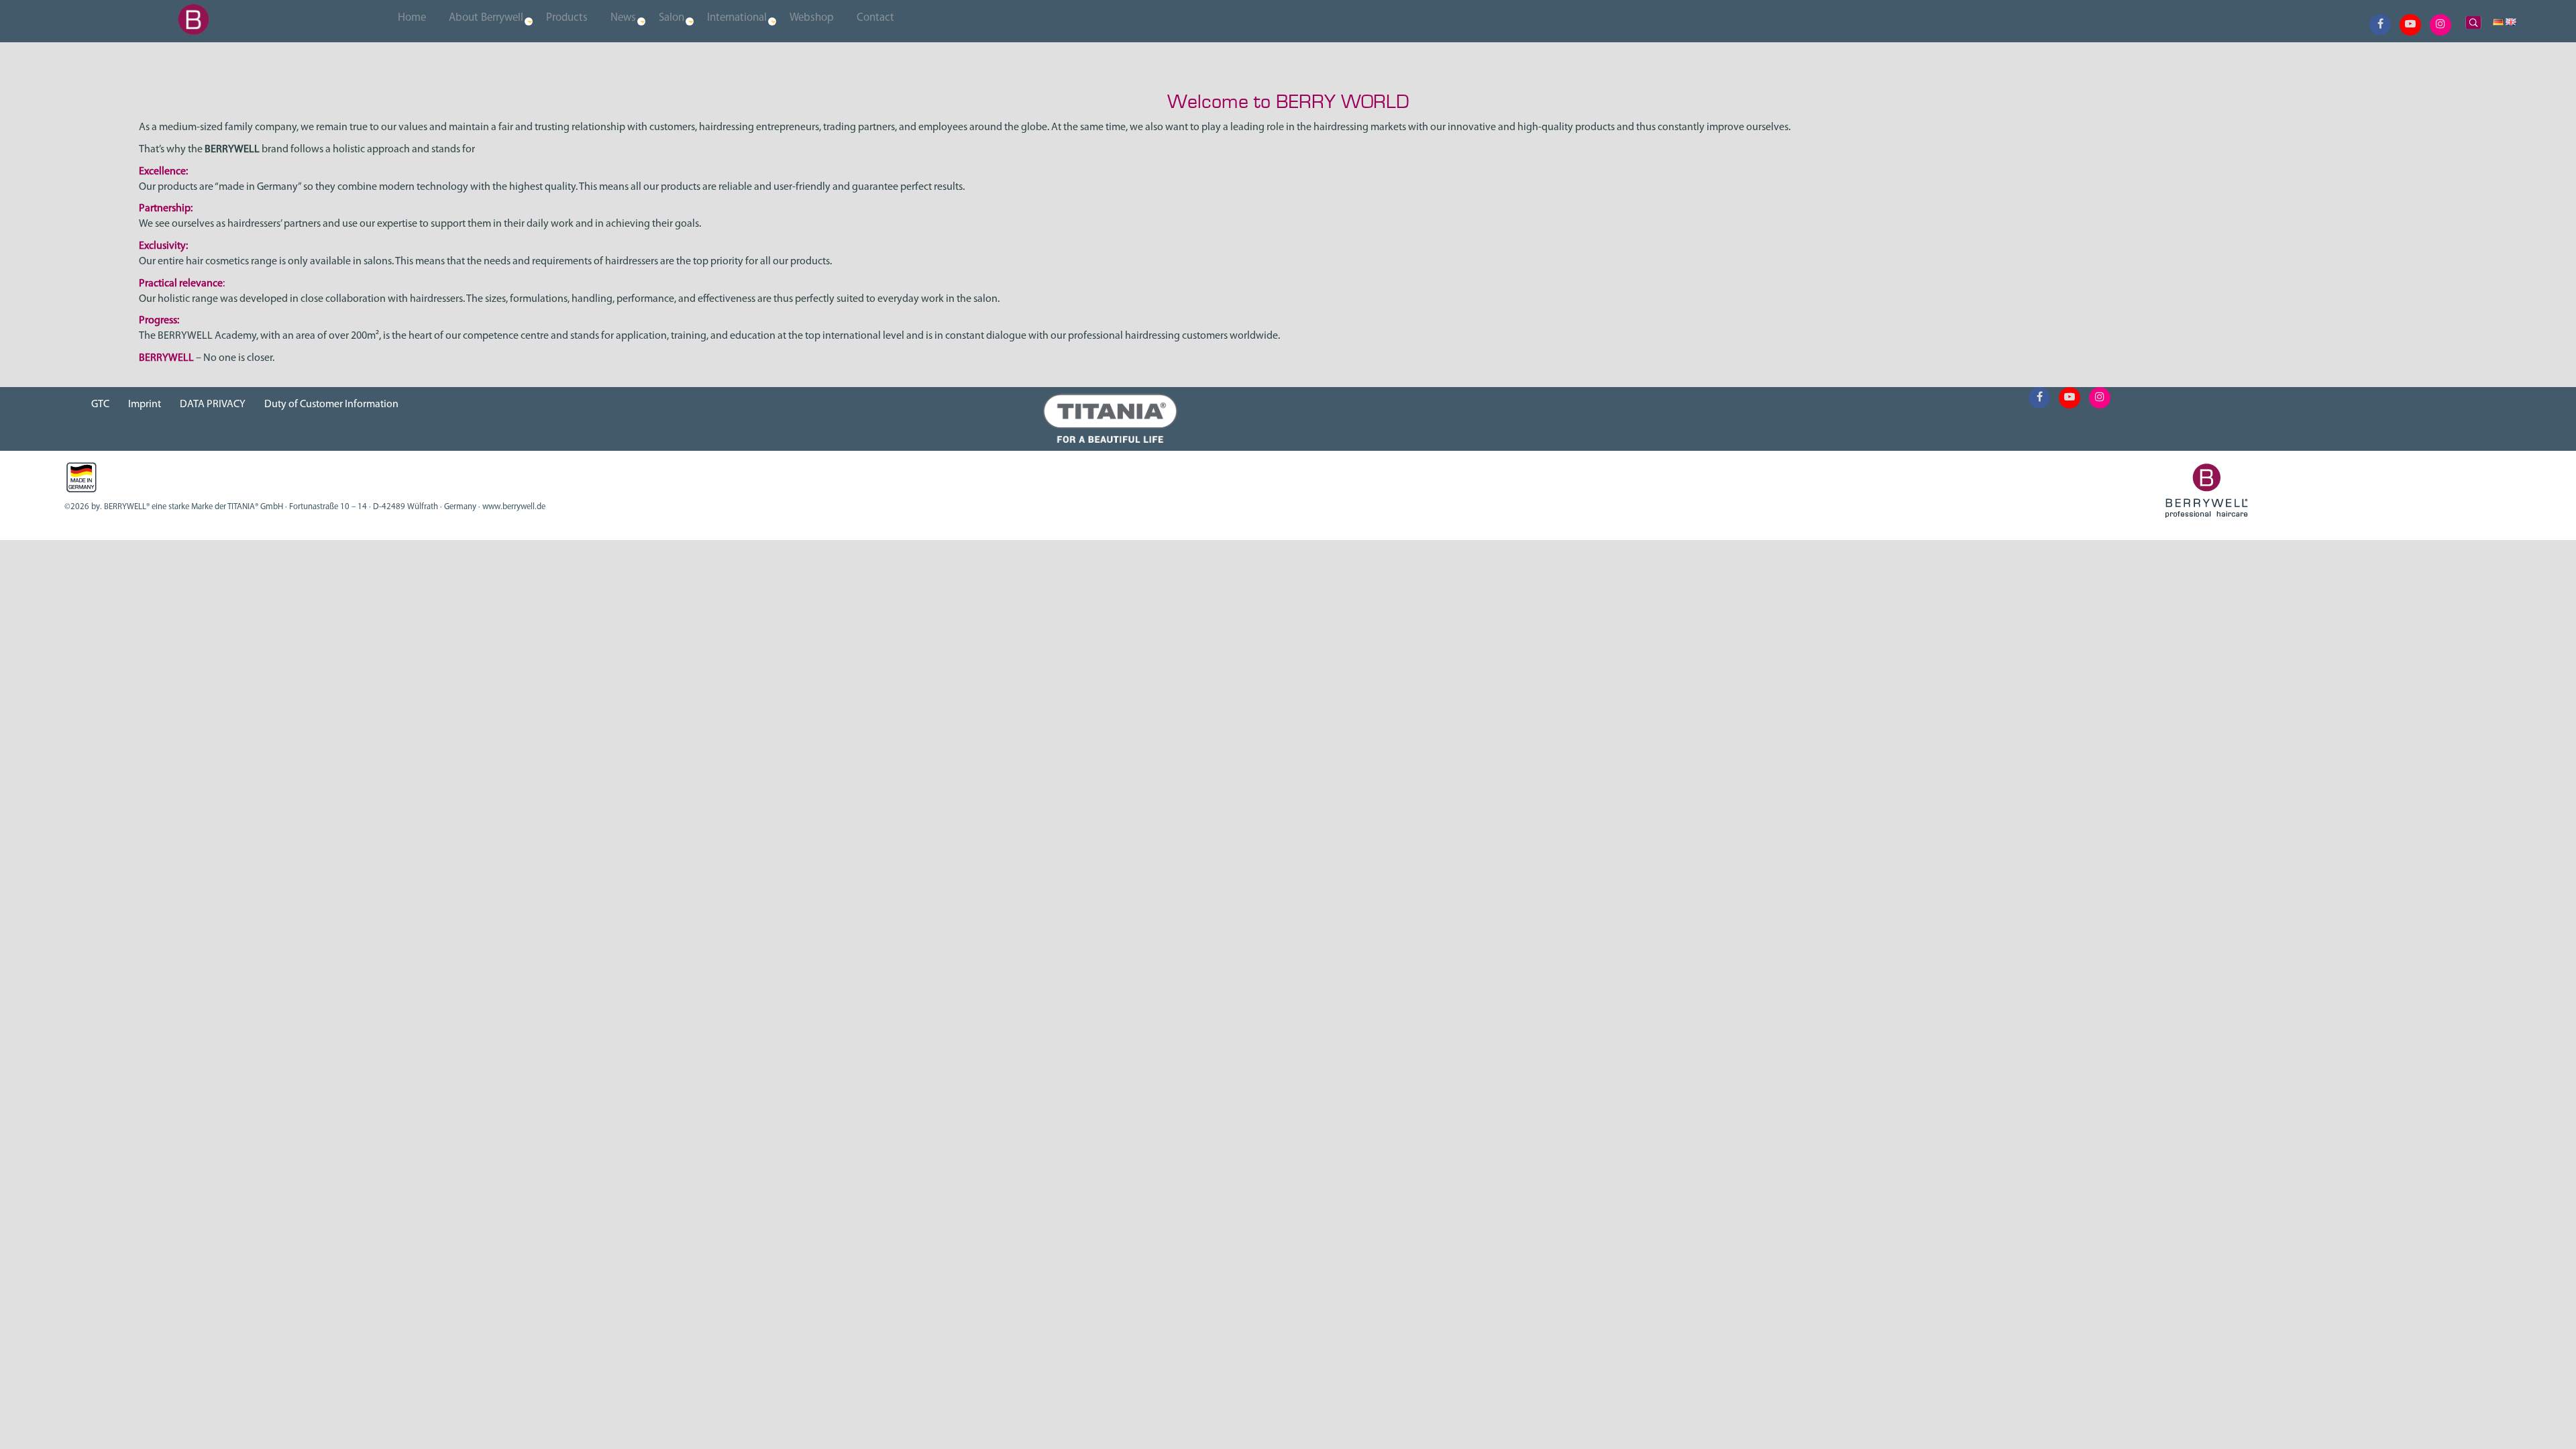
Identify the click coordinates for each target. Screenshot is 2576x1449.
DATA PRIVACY (213, 405)
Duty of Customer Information (331, 405)
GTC (100, 405)
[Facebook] (2380, 25)
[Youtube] (2410, 25)
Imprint (145, 405)
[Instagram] (2440, 25)
